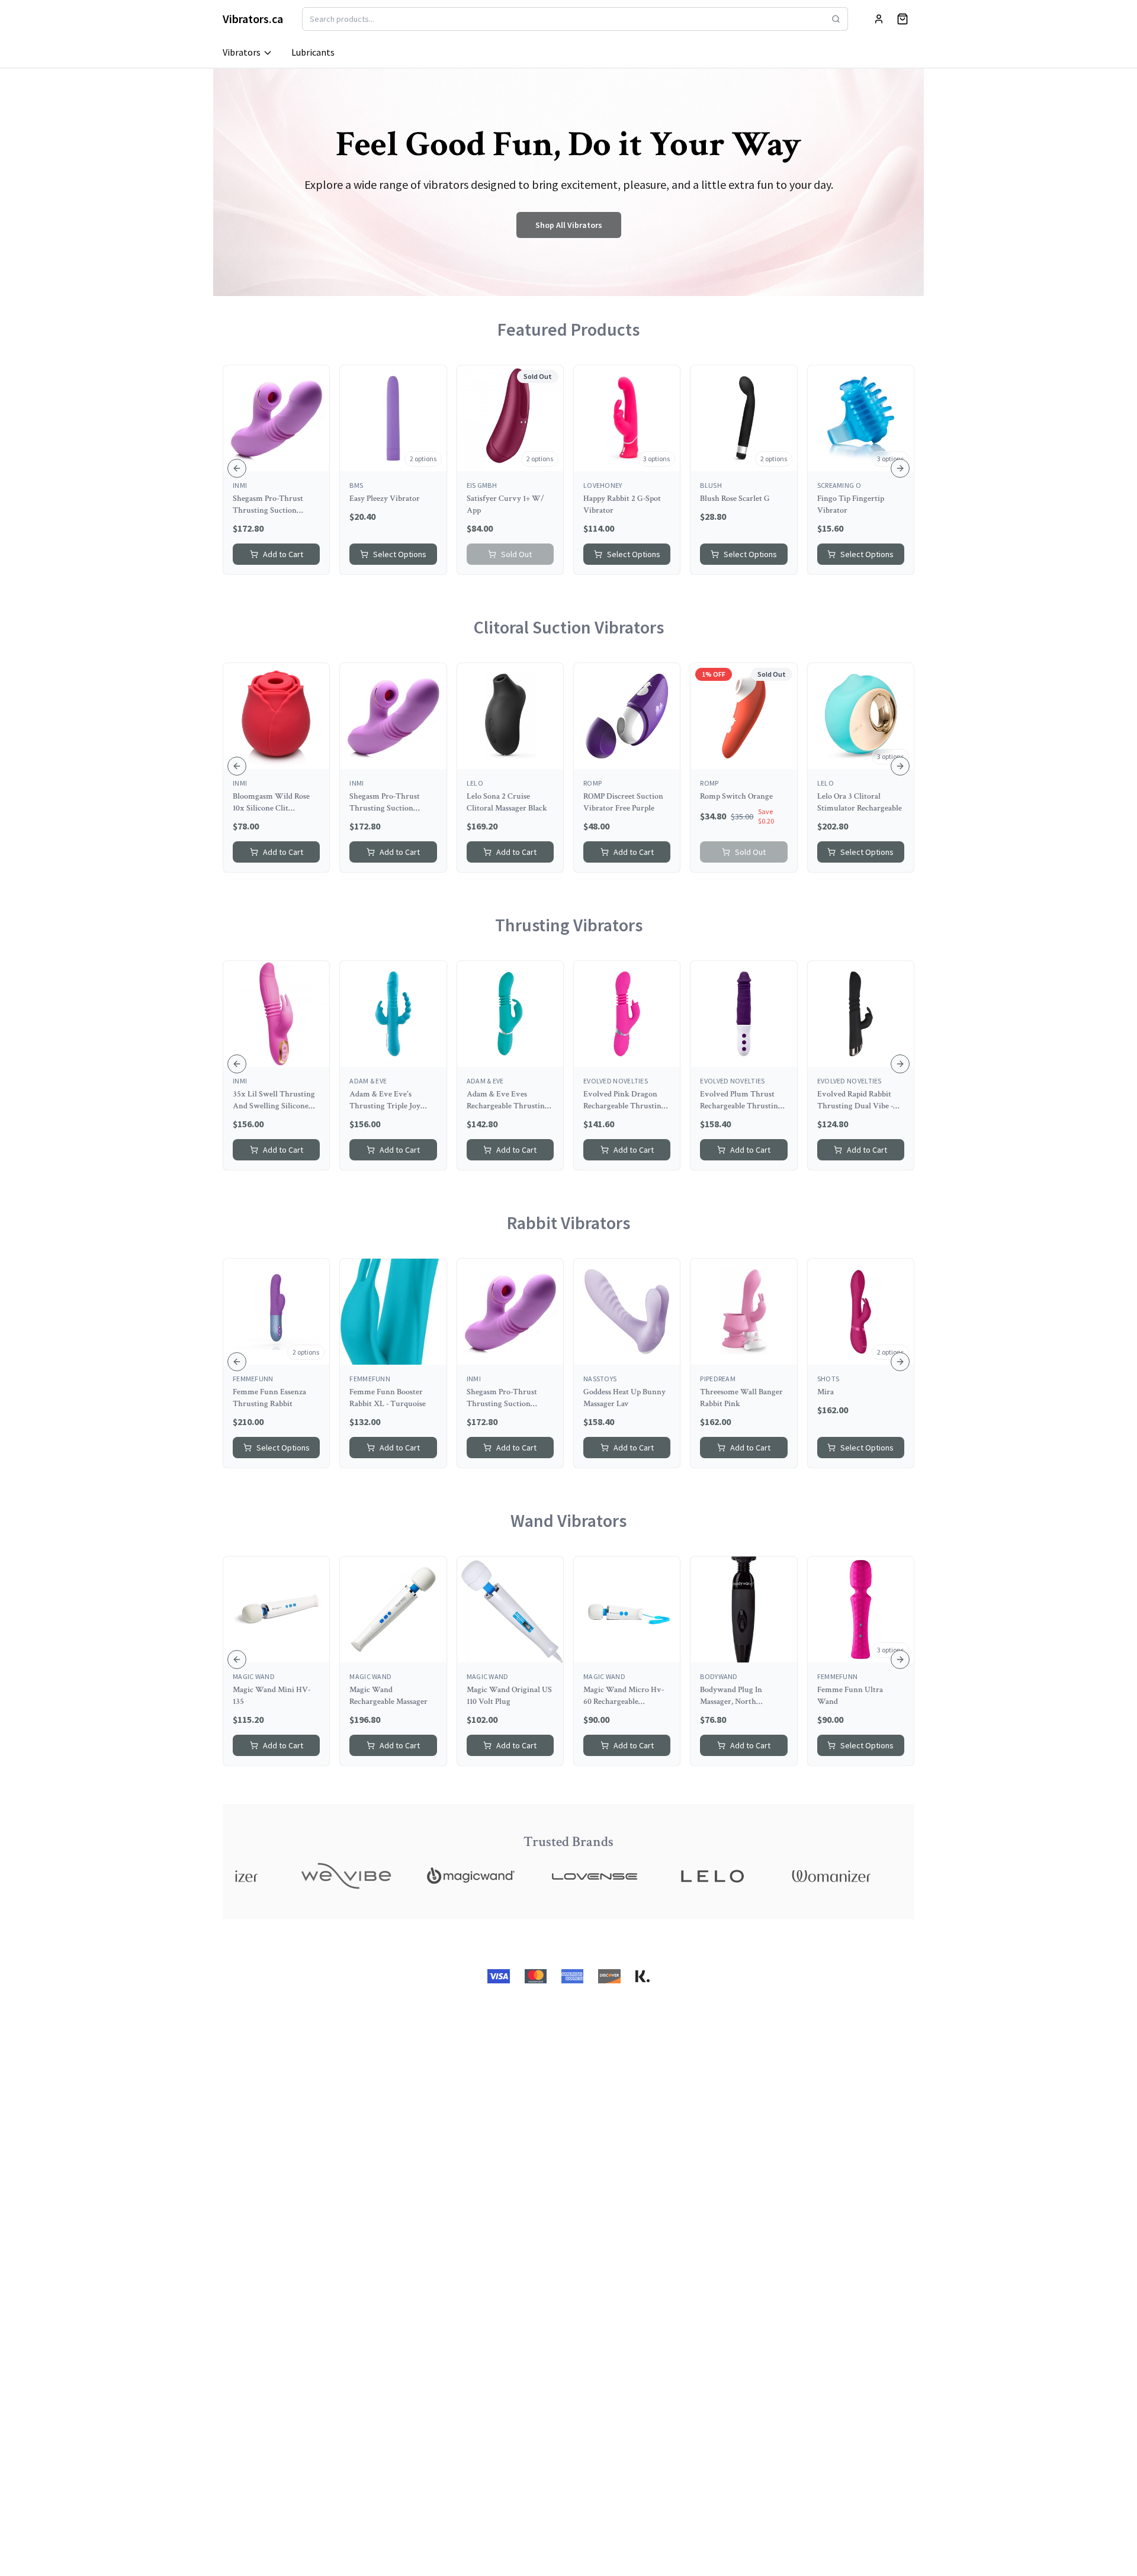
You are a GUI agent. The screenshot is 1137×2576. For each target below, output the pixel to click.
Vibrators (242, 52)
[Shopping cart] (902, 19)
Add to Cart (283, 554)
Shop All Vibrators (569, 225)
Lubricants (313, 52)
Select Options (400, 554)
